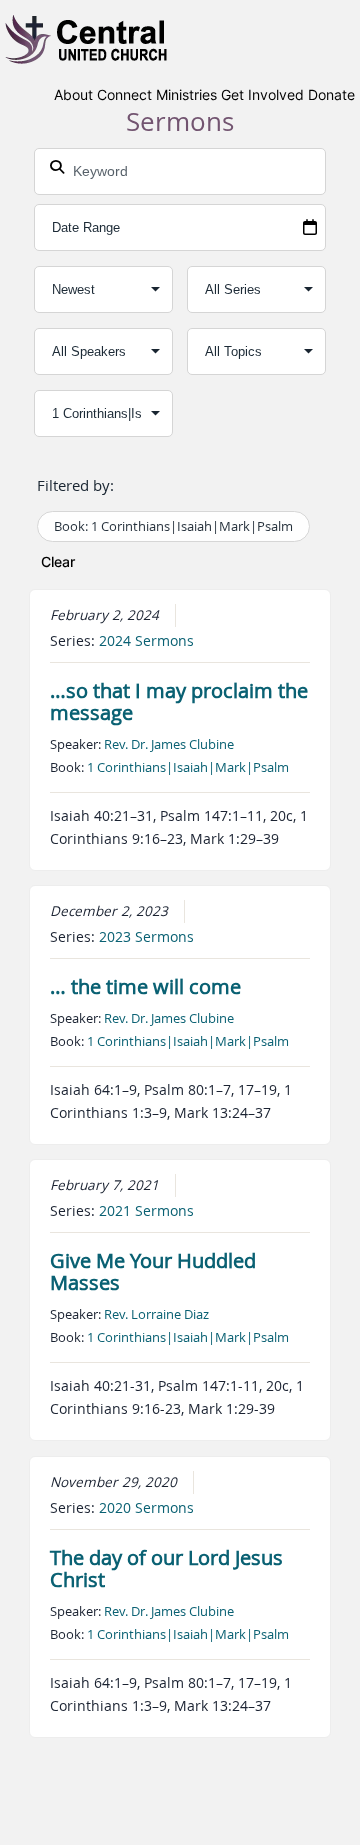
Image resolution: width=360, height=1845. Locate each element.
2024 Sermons (146, 641)
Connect (124, 94)
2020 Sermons (146, 1508)
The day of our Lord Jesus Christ (166, 1568)
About (73, 94)
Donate (331, 94)
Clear (58, 561)
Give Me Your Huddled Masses (153, 1271)
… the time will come (145, 986)
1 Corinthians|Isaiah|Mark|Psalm (188, 767)
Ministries (186, 94)
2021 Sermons (146, 1211)
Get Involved (262, 94)
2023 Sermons (146, 937)
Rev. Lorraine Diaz (156, 1314)
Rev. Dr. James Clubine (169, 744)
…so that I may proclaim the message (179, 701)
